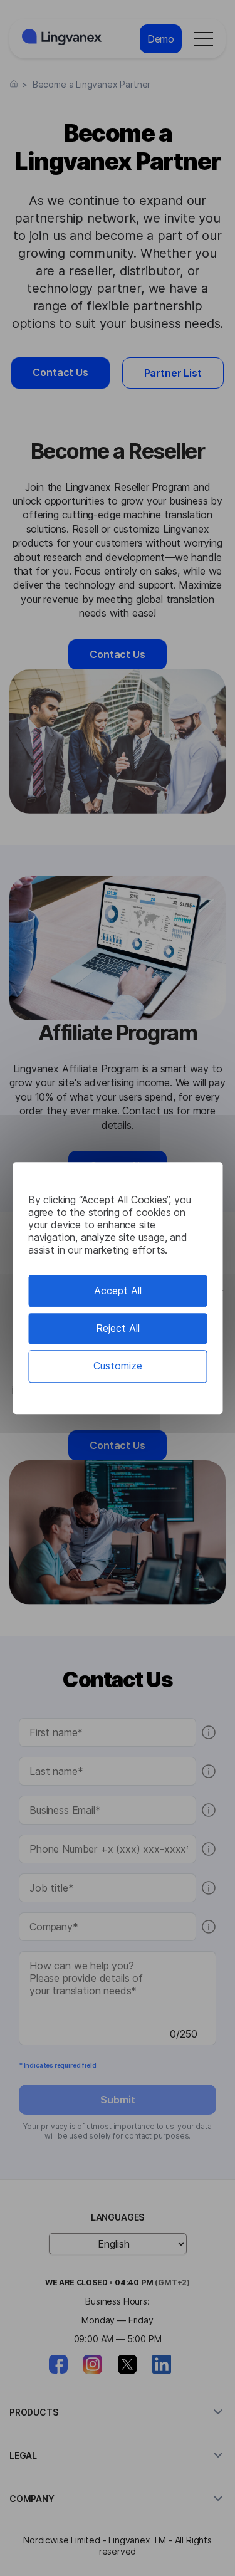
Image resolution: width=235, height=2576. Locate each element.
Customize (118, 1366)
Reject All (118, 1328)
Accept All (118, 1291)
